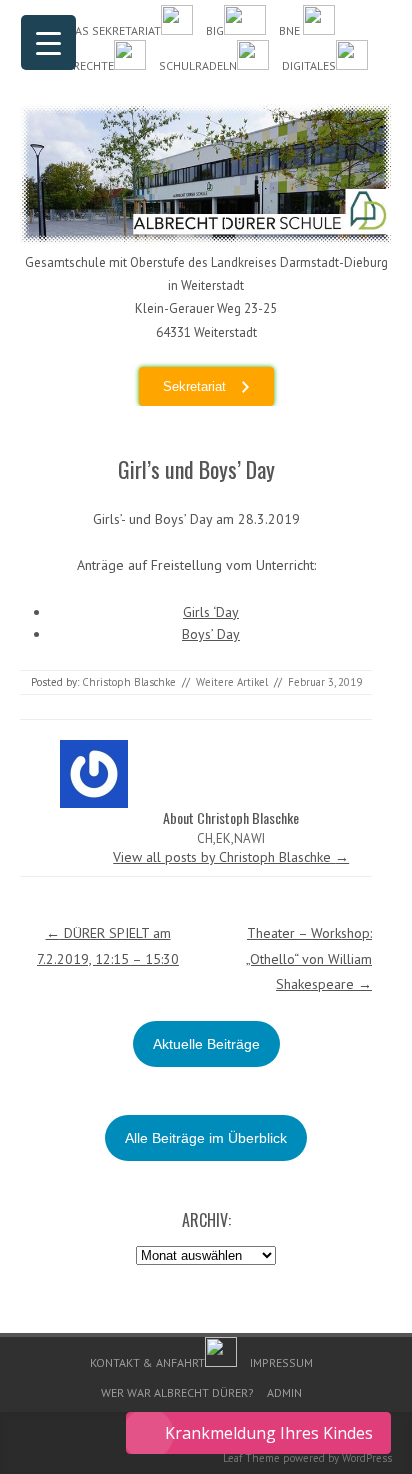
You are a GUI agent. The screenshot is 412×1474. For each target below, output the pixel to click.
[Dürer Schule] (206, 239)
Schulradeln (198, 65)
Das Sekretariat (114, 30)
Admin (284, 1392)
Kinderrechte (74, 65)
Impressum (281, 1362)
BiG (215, 30)
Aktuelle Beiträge (206, 1044)
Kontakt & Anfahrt (147, 1362)
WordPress (367, 1458)
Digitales (309, 65)
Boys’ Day (211, 634)
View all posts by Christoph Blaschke (231, 857)
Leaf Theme (251, 1458)
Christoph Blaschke (129, 682)
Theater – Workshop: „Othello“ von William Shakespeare (309, 958)
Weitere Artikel (232, 682)
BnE (291, 30)
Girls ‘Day (211, 612)
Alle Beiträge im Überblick (206, 1138)
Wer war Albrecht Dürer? (177, 1392)
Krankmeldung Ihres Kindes (269, 1433)
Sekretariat (194, 386)
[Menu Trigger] (48, 42)
